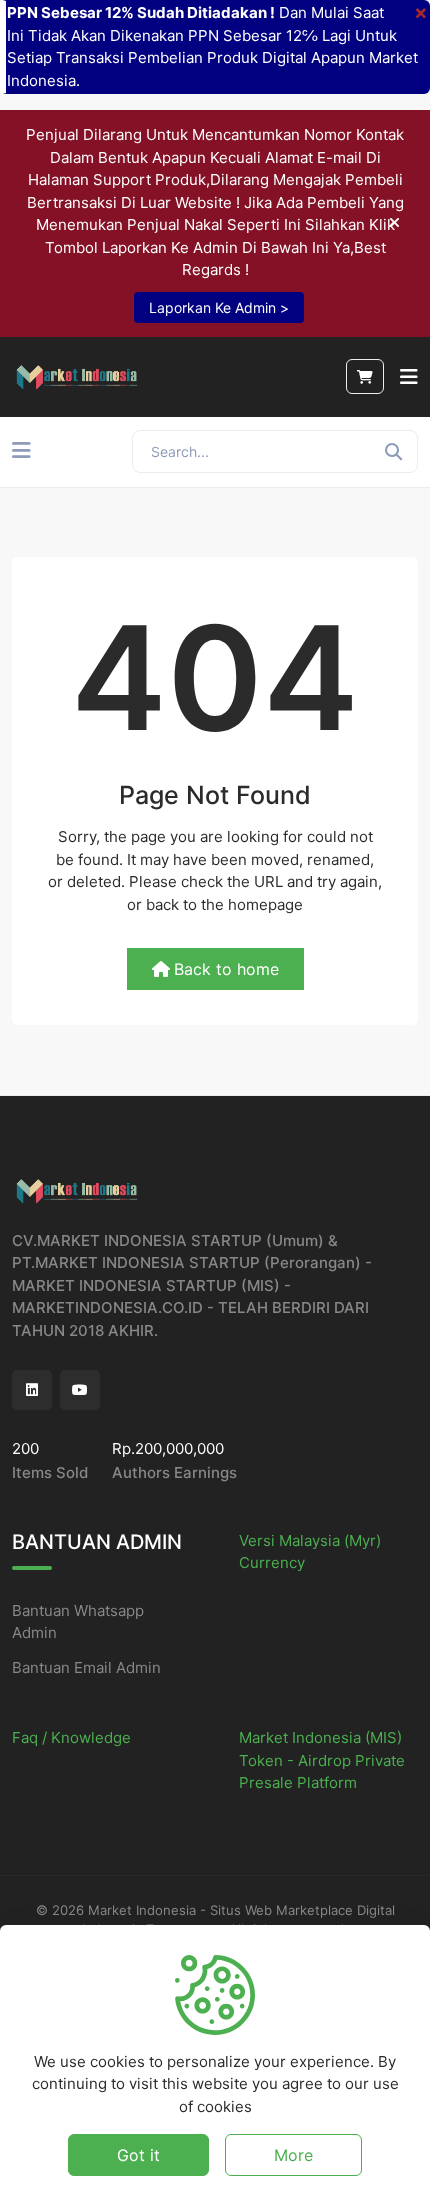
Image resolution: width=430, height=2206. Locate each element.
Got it (138, 2155)
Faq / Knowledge (71, 1737)
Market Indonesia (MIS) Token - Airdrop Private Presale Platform (322, 1760)
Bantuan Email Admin (86, 1667)
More (293, 2155)
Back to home (226, 969)
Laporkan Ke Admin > (219, 307)
